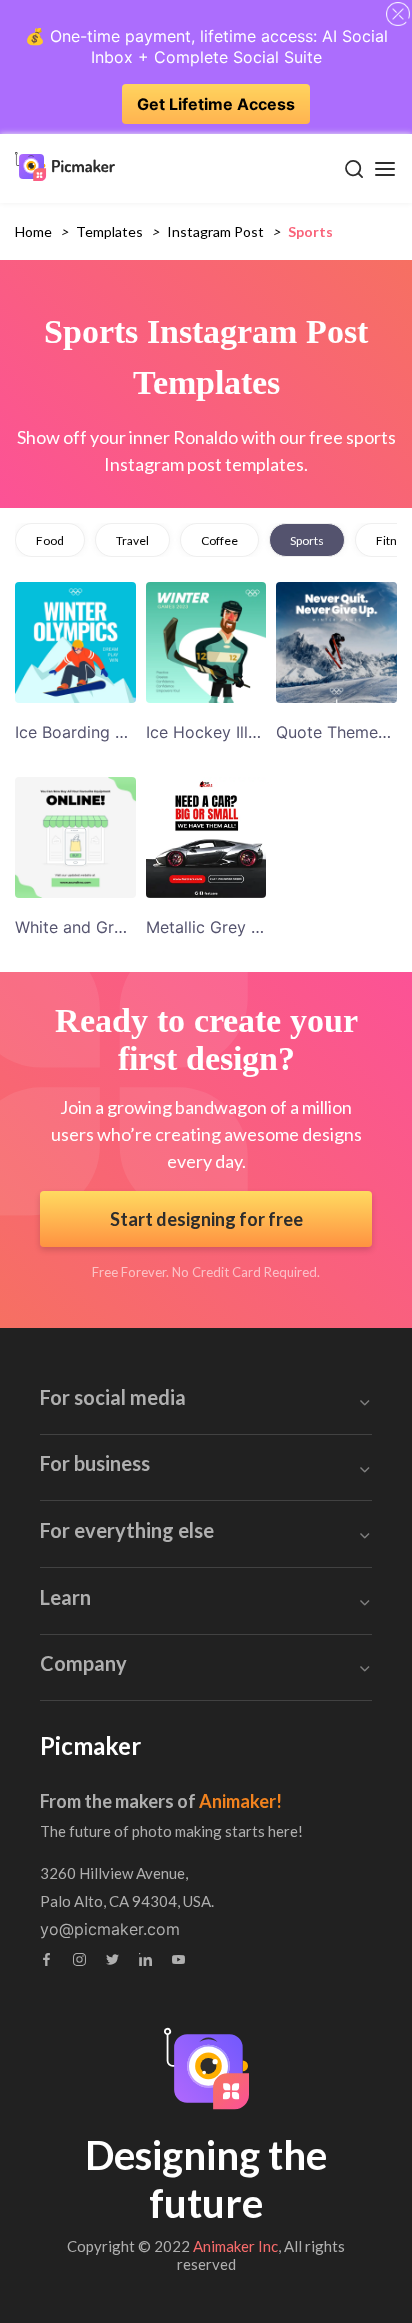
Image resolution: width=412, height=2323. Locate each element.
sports (307, 540)
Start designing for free (206, 1219)
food (50, 540)
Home (33, 231)
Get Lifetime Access (216, 104)
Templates (109, 231)
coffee (219, 540)
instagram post (215, 231)
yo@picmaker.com (110, 1929)
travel (132, 540)
